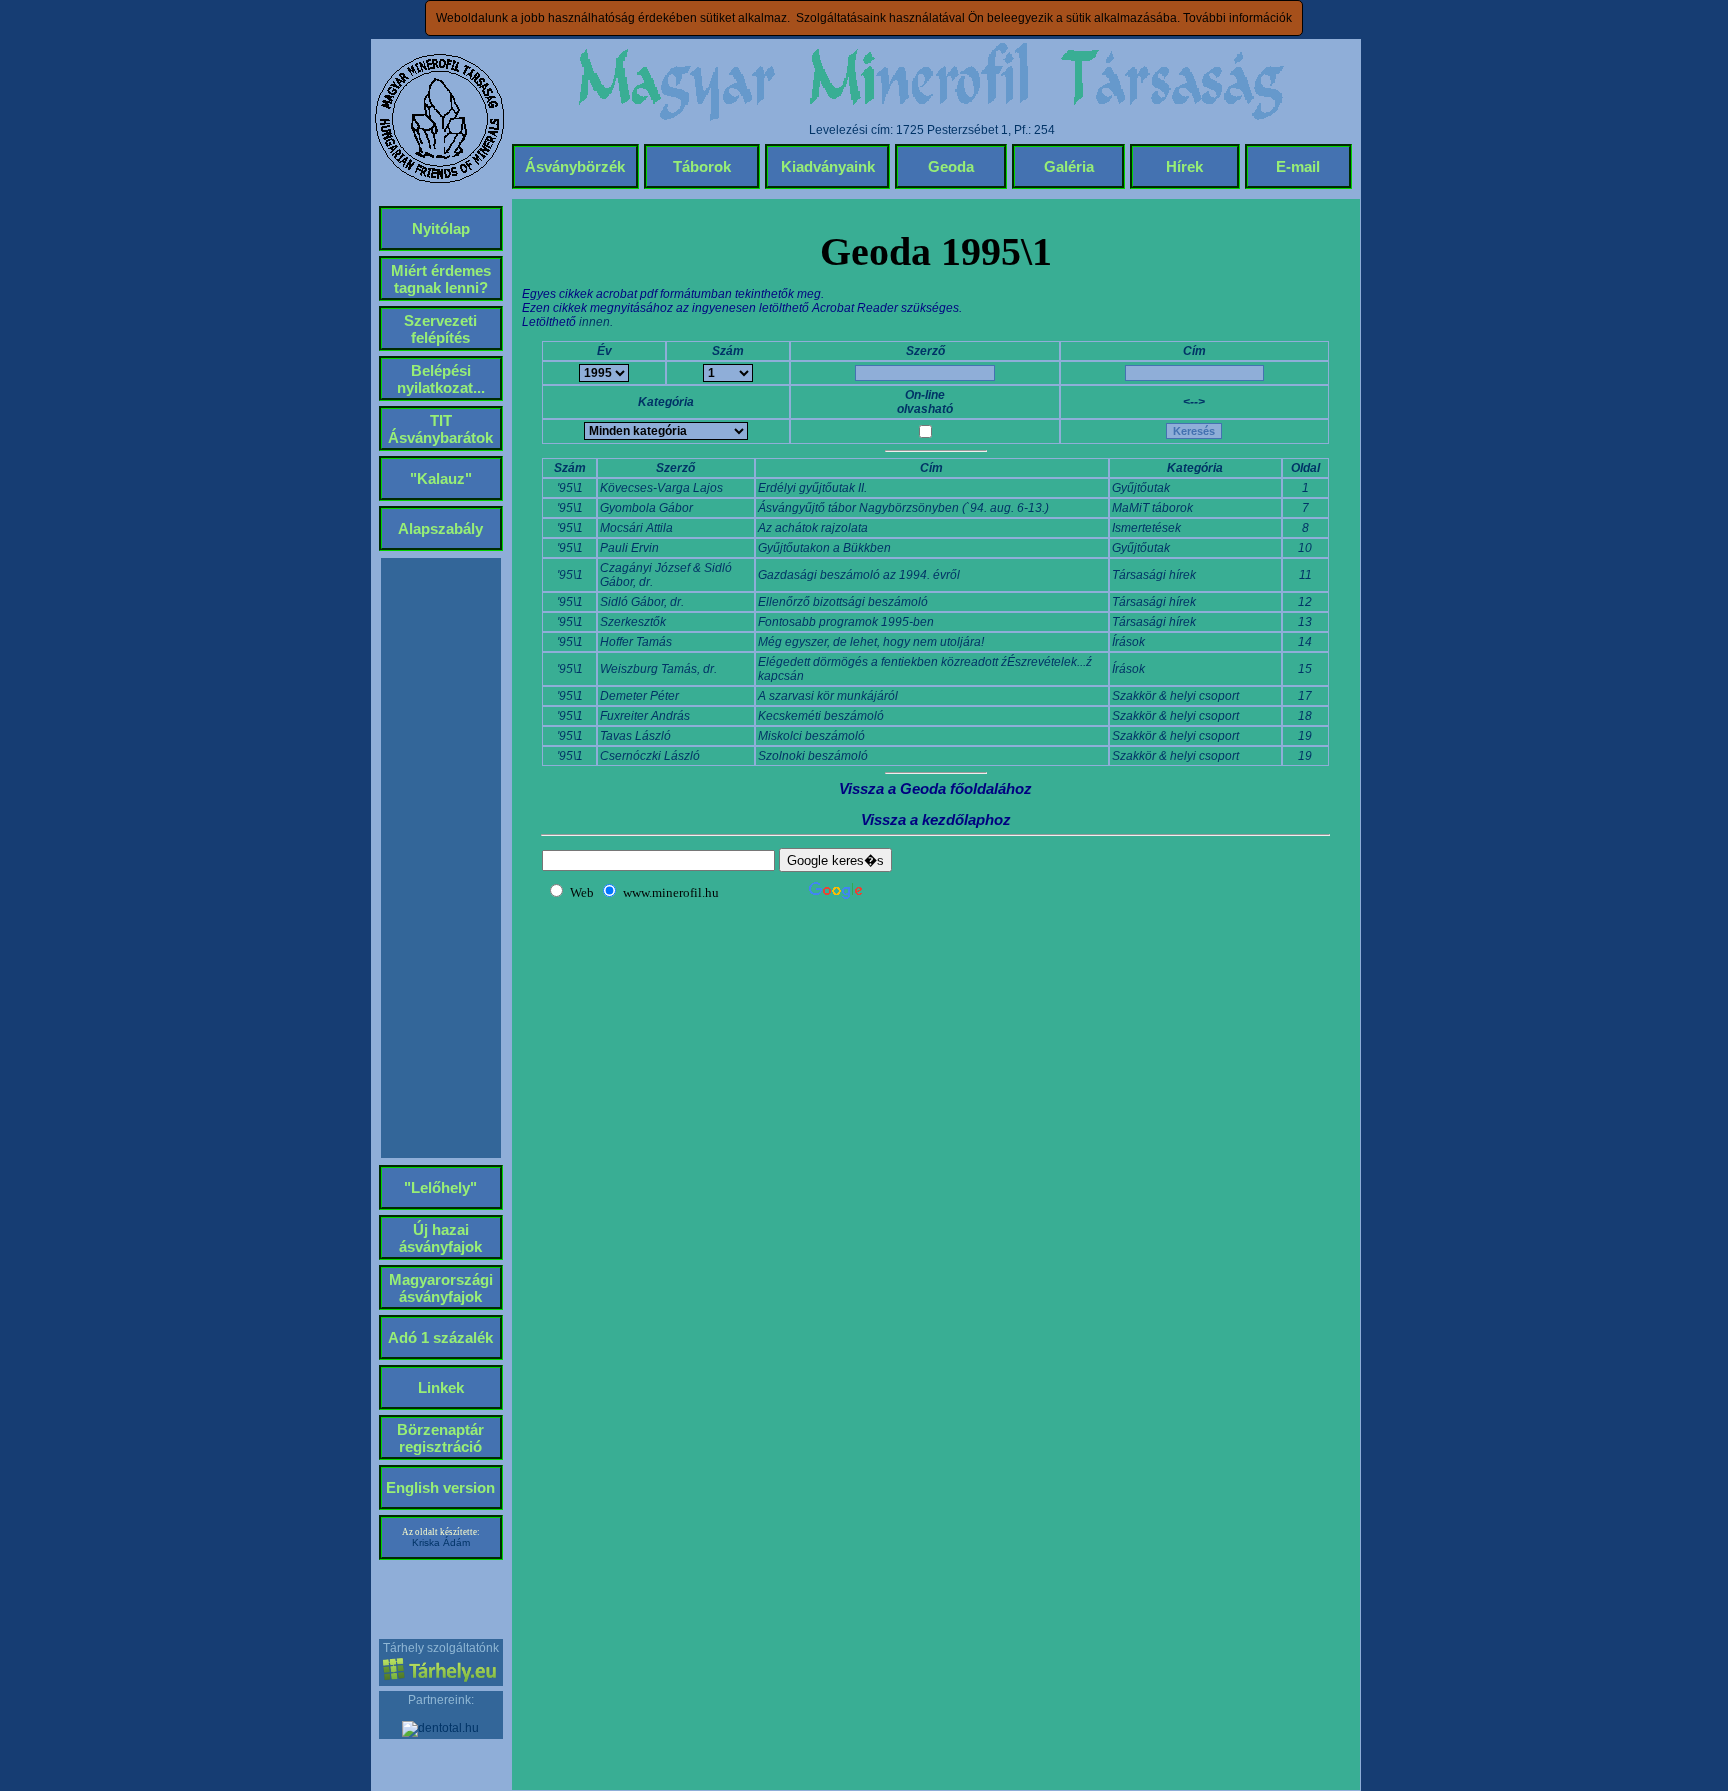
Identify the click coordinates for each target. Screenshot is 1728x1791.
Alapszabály (440, 528)
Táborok (702, 166)
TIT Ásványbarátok (440, 429)
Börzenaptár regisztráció (440, 1438)
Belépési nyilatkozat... (441, 379)
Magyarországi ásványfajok (441, 1288)
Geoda (951, 166)
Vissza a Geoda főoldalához (935, 788)
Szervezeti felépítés (440, 329)
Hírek (1184, 166)
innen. (596, 322)
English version (440, 1487)
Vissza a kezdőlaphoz (936, 819)
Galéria (1069, 166)
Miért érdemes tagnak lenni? (441, 279)
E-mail (1298, 166)
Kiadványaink (828, 166)
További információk (1237, 18)
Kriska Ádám (441, 1542)
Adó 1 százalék (440, 1337)
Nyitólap (441, 228)
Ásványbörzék (575, 166)
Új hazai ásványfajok (440, 1238)
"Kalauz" (441, 478)
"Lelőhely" (440, 1187)
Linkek (441, 1387)
